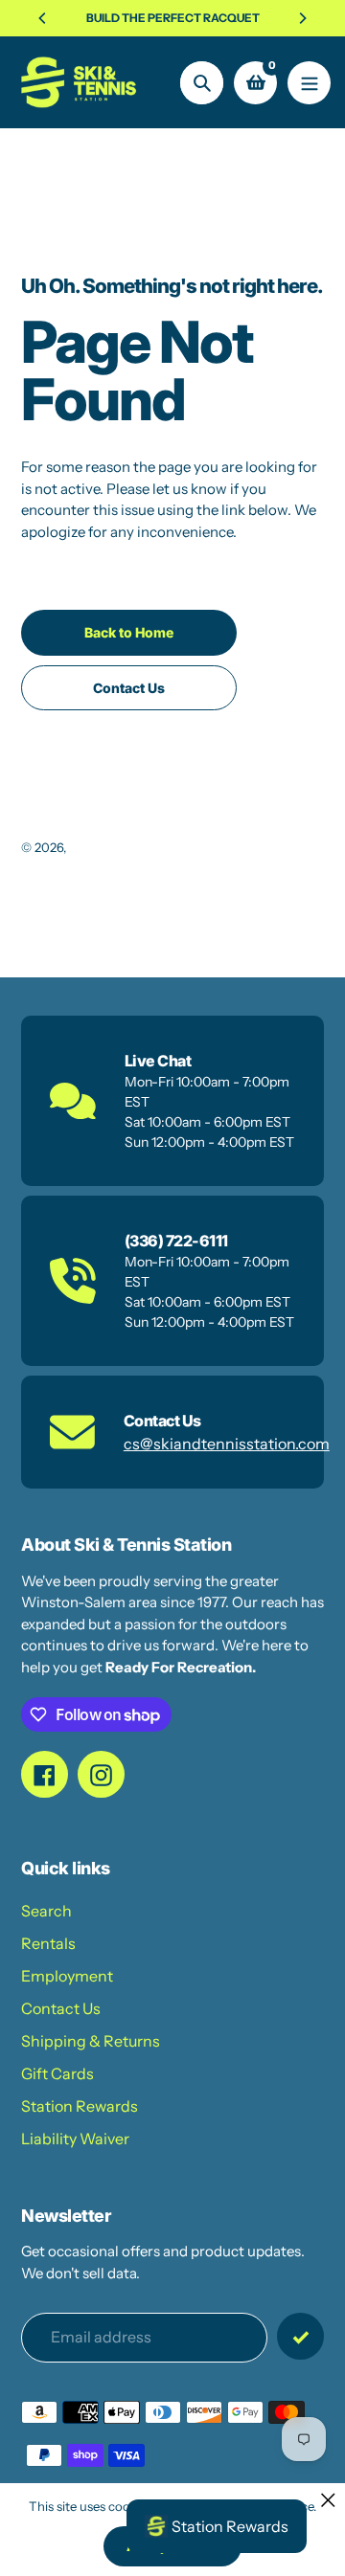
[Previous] (43, 18)
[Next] (302, 18)
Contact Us (61, 2008)
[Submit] (300, 2336)
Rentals (48, 1943)
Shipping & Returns (91, 2041)
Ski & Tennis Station (126, 847)
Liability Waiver (75, 2139)
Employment (67, 1976)
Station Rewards (80, 2106)
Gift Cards (57, 2073)
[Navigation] (309, 83)
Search (46, 1911)
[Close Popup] (328, 2500)
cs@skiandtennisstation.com (227, 1444)
